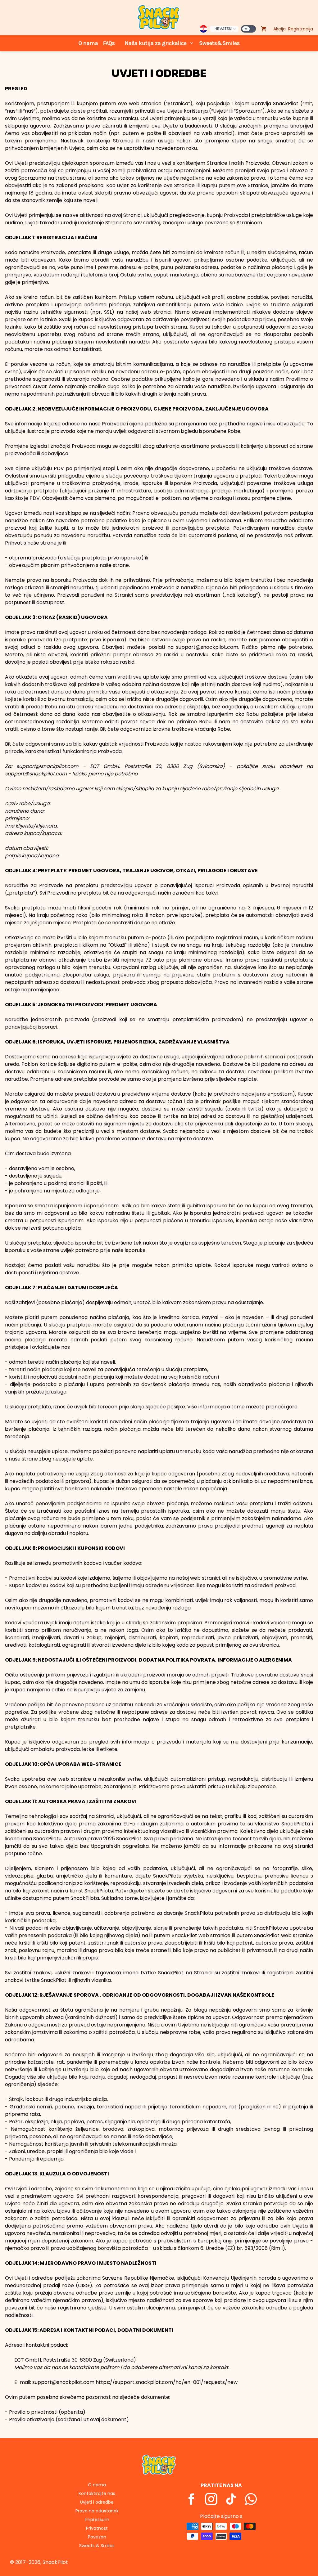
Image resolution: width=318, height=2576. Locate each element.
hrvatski (223, 29)
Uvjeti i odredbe (97, 2502)
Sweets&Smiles (219, 43)
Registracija (301, 29)
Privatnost (97, 2528)
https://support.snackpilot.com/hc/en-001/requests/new (167, 2382)
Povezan (97, 2537)
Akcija (279, 29)
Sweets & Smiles (97, 2546)
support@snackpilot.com (47, 766)
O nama (88, 43)
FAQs (109, 43)
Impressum (97, 2520)
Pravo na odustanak (97, 2511)
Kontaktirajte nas (97, 2493)
